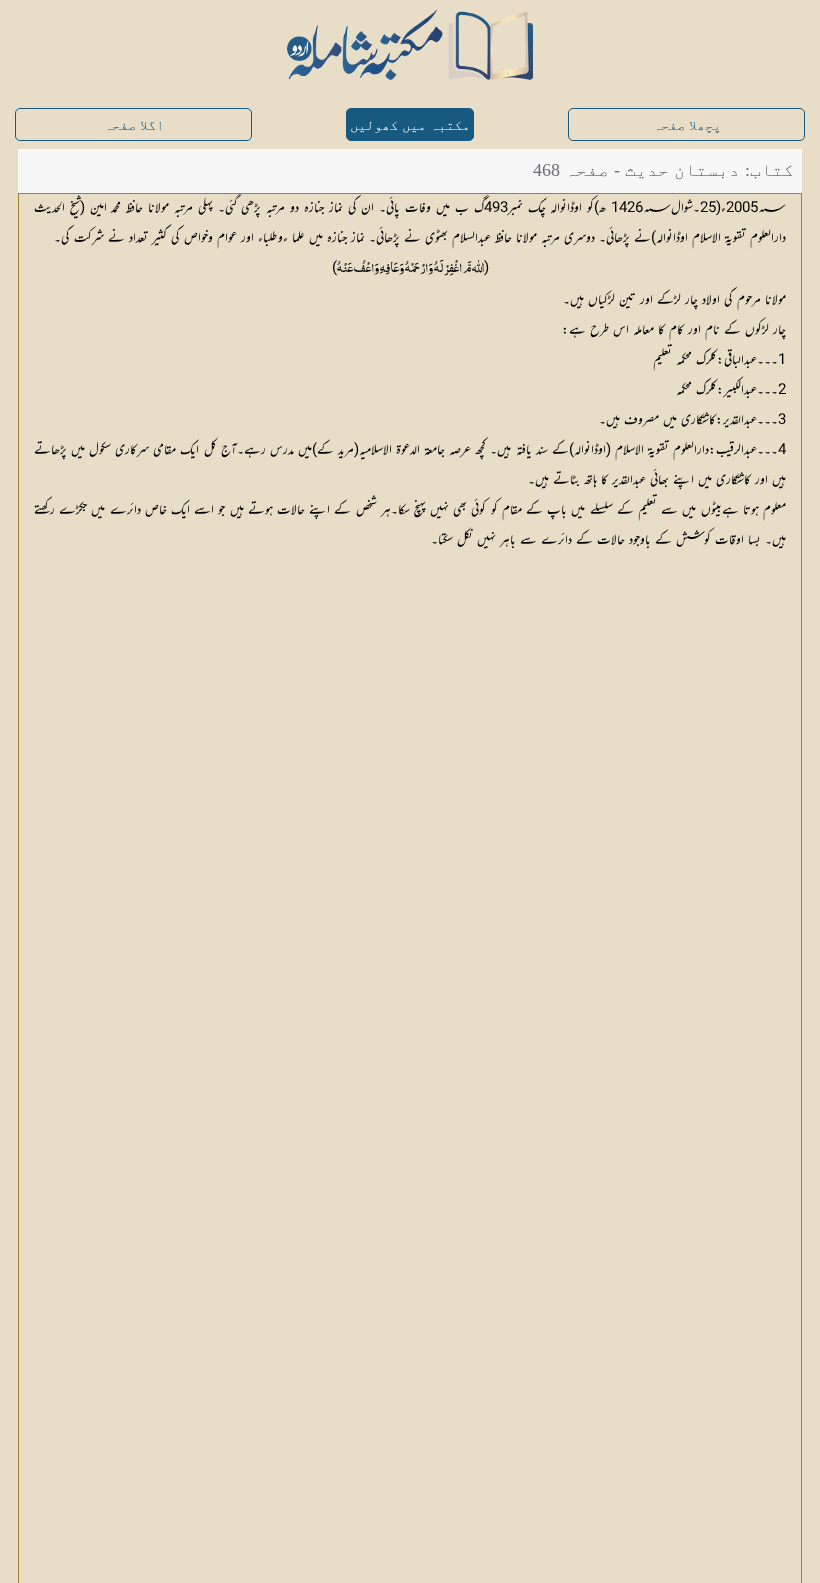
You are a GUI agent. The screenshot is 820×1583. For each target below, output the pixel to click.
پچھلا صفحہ (687, 125)
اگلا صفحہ (134, 125)
